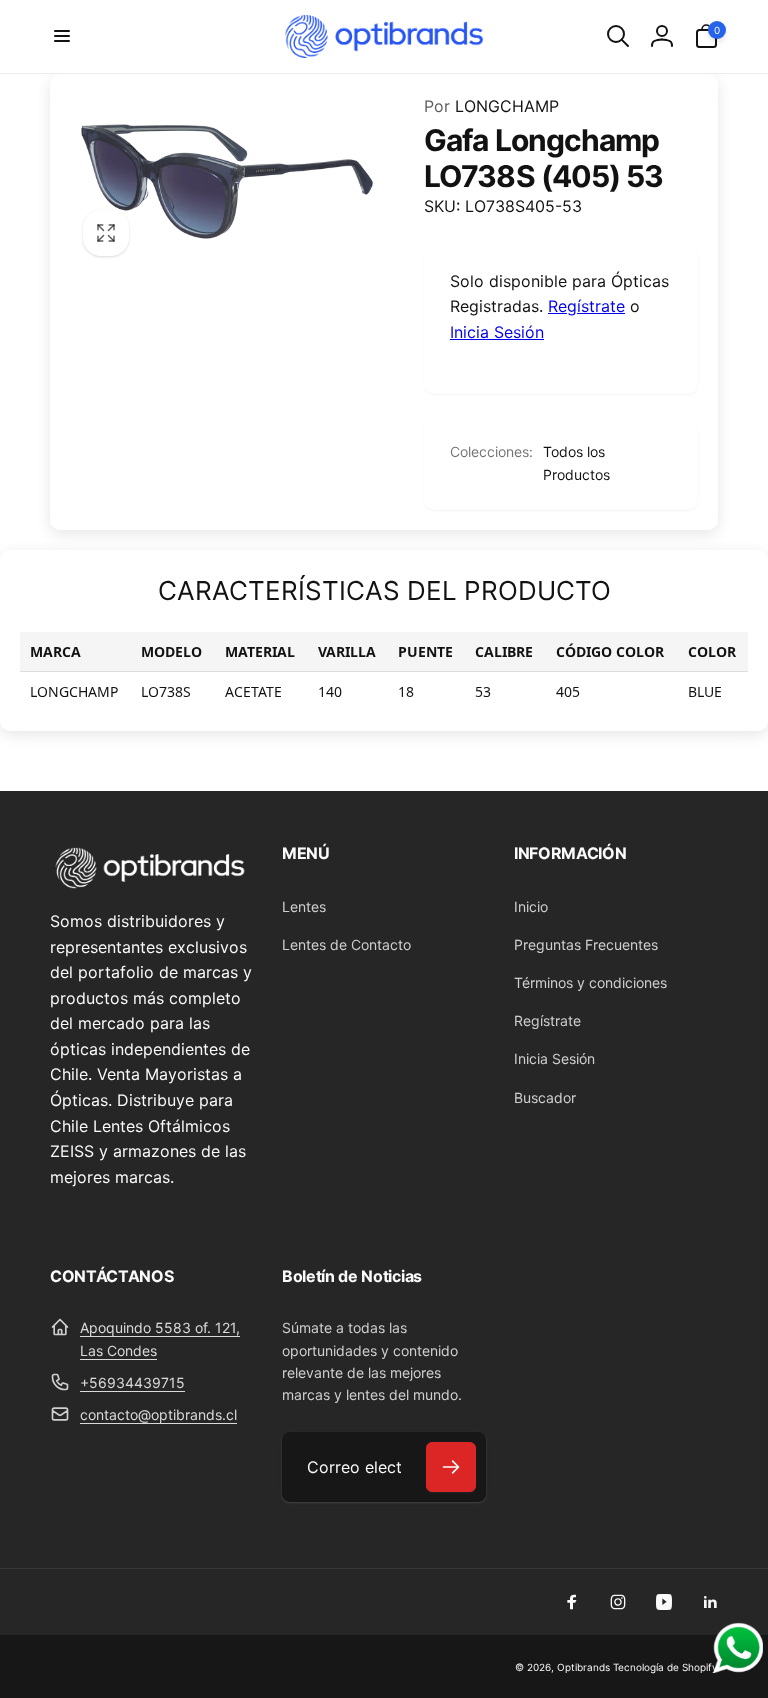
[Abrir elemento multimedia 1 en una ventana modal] (227, 182)
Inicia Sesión (497, 332)
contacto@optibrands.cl (158, 1414)
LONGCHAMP (491, 106)
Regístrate (586, 306)
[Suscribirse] (451, 1467)
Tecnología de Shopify (665, 1667)
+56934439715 (132, 1382)
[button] (62, 36)
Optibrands (583, 1667)
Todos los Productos (576, 462)
